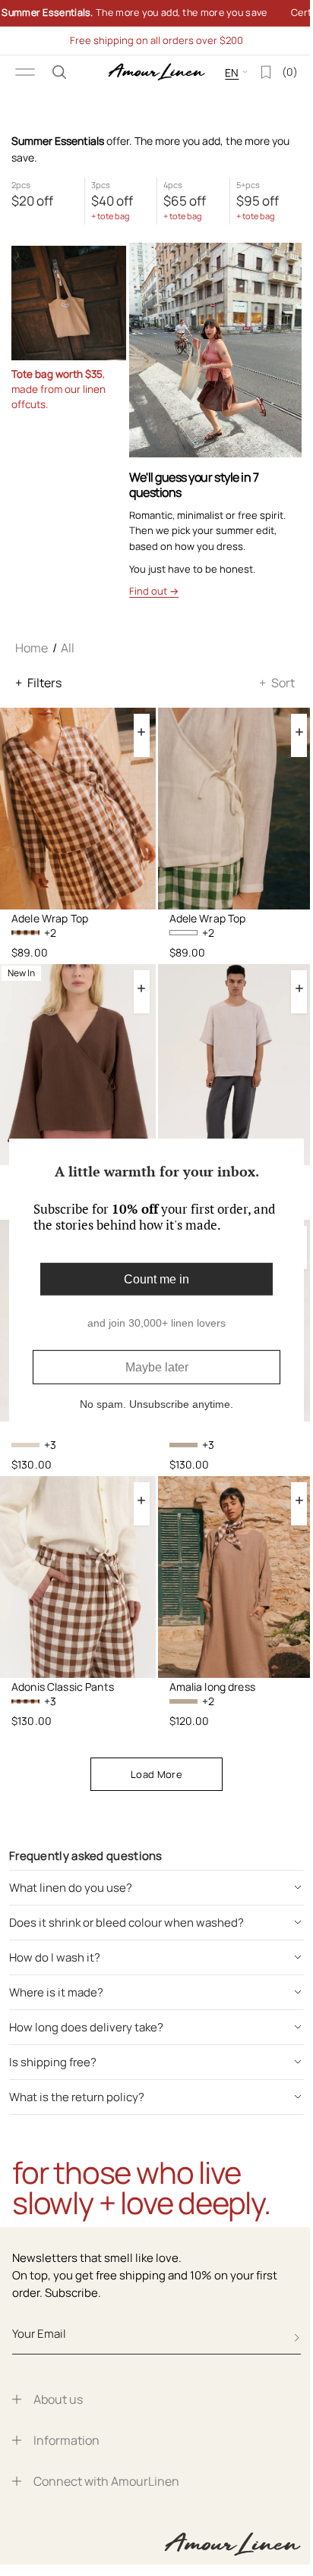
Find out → (154, 591)
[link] (151, 13)
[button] (59, 72)
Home (32, 648)
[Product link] (78, 809)
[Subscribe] (297, 2338)
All (68, 648)
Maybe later (151, 1367)
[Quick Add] (142, 732)
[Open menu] (25, 72)
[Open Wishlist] (255, 72)
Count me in (151, 1279)
